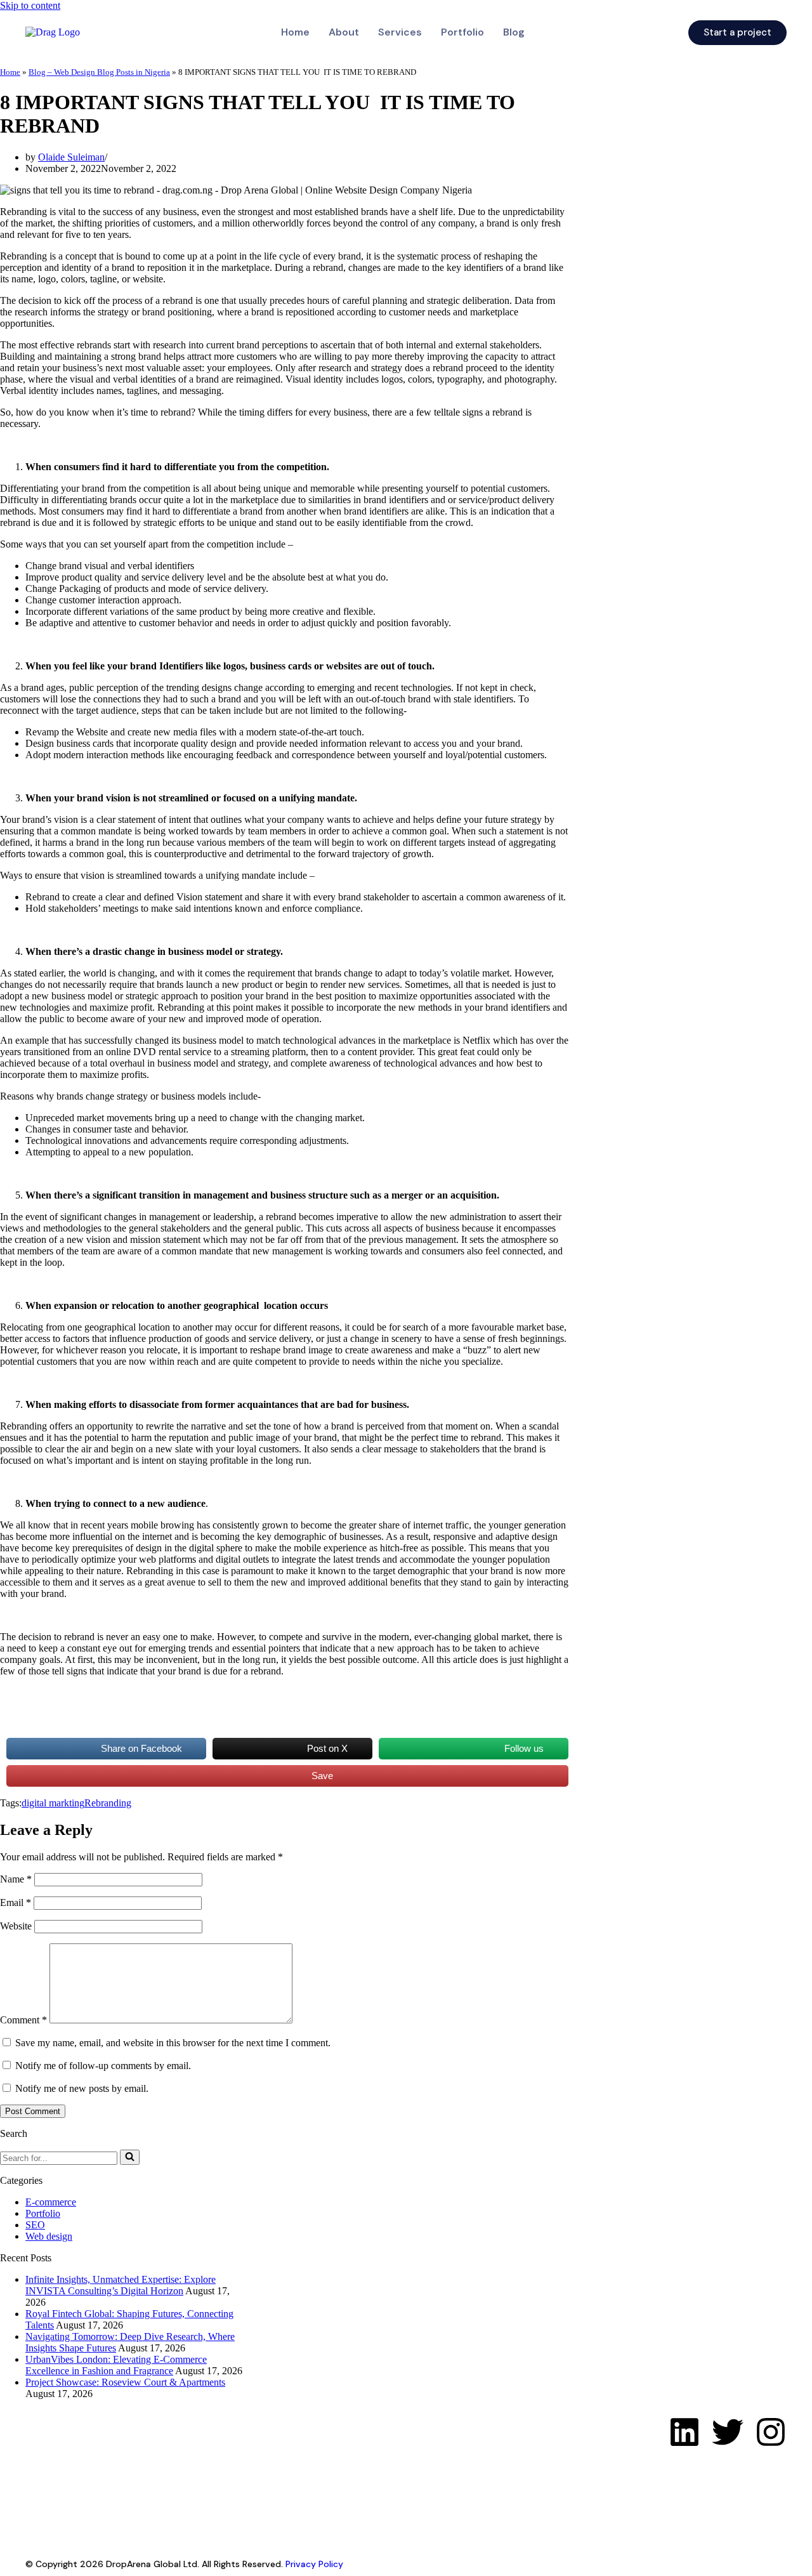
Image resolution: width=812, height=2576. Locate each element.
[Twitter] (728, 2432)
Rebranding (108, 1803)
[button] (517, 32)
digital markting (53, 1803)
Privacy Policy (314, 2564)
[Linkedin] (684, 2432)
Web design (49, 2236)
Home (295, 32)
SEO (35, 2225)
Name (16, 1879)
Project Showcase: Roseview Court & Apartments (125, 2382)
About (344, 32)
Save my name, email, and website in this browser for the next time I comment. (173, 2043)
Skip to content (30, 5)
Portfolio (462, 32)
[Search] (130, 2157)
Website (16, 1926)
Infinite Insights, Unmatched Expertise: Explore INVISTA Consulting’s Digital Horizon (121, 2285)
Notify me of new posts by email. (82, 2088)
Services (400, 32)
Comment (23, 2020)
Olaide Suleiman (71, 157)
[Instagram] (771, 2432)
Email (16, 1902)
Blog (514, 32)
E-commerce (51, 2202)
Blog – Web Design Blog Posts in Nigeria (99, 72)
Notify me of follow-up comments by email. (103, 2066)
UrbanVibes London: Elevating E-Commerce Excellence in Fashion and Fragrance (116, 2365)
